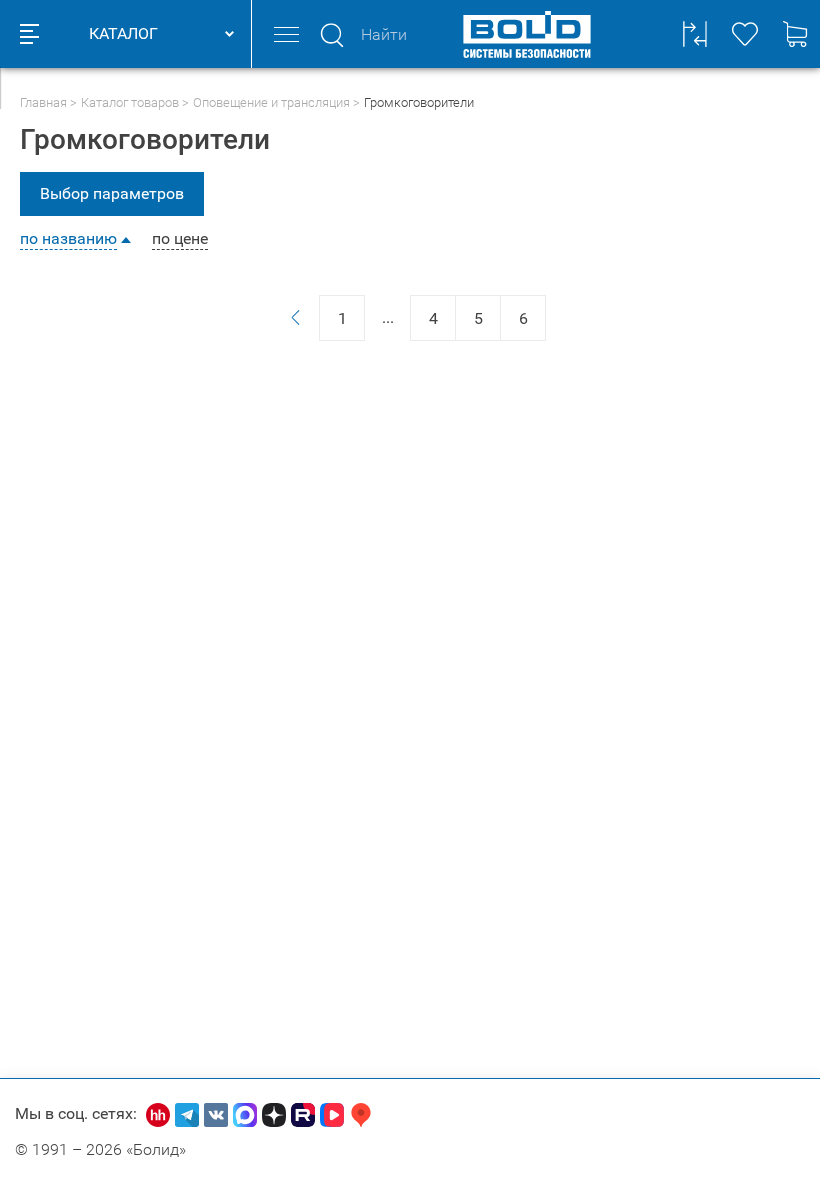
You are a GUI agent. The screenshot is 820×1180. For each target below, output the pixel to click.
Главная (43, 102)
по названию (68, 239)
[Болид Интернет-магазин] (527, 34)
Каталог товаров (130, 102)
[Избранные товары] (745, 34)
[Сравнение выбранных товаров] (695, 34)
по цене (180, 239)
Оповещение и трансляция (271, 102)
